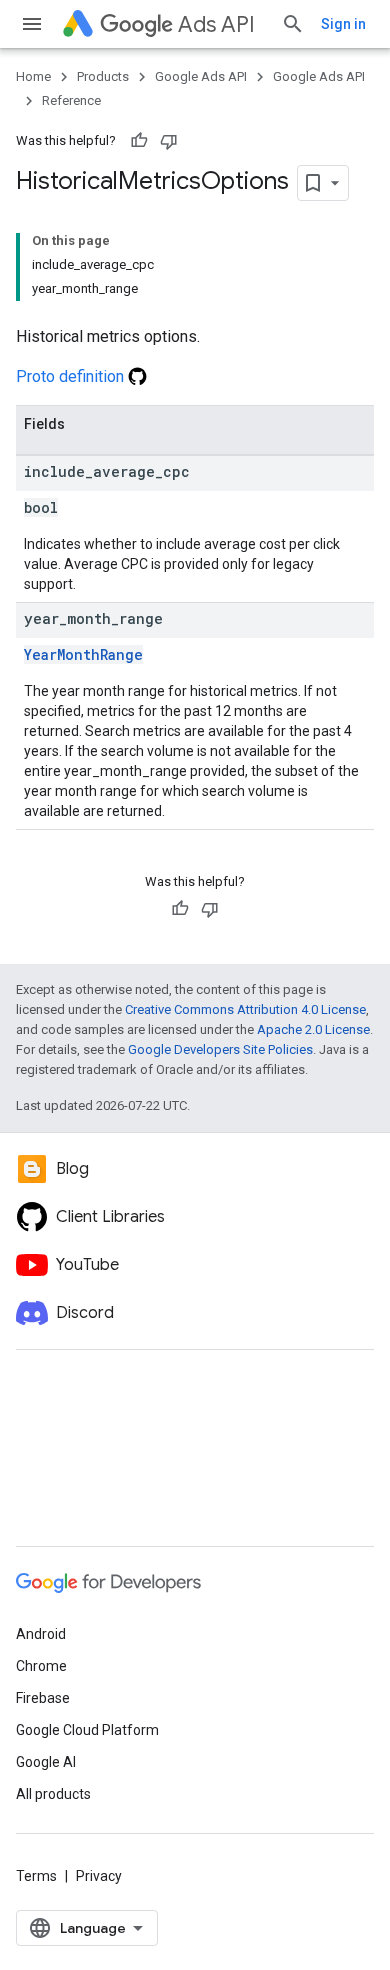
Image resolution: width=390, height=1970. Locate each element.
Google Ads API (201, 76)
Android (41, 1634)
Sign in (343, 24)
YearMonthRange (83, 654)
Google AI (46, 1762)
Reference (71, 100)
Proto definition (72, 376)
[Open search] (293, 24)
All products (53, 1794)
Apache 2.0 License (313, 1029)
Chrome (41, 1666)
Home (33, 76)
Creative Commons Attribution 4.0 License (245, 1009)
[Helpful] (139, 141)
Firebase (43, 1698)
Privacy (99, 1876)
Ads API (216, 24)
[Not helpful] (169, 141)
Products (103, 76)
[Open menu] (32, 24)
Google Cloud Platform (87, 1730)
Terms (36, 1876)
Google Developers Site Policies (220, 1049)
